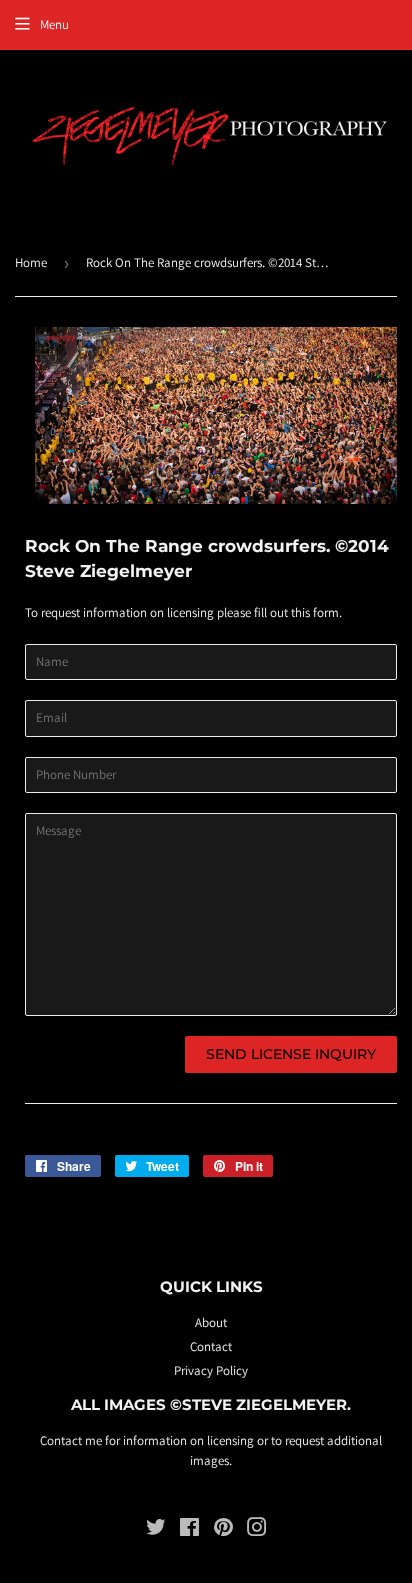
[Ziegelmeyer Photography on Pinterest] (223, 1530)
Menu (54, 24)
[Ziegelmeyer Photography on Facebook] (189, 1530)
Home (31, 262)
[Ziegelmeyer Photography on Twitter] (156, 1530)
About (211, 1322)
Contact (211, 1346)
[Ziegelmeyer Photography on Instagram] (257, 1530)
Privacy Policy (211, 1370)
